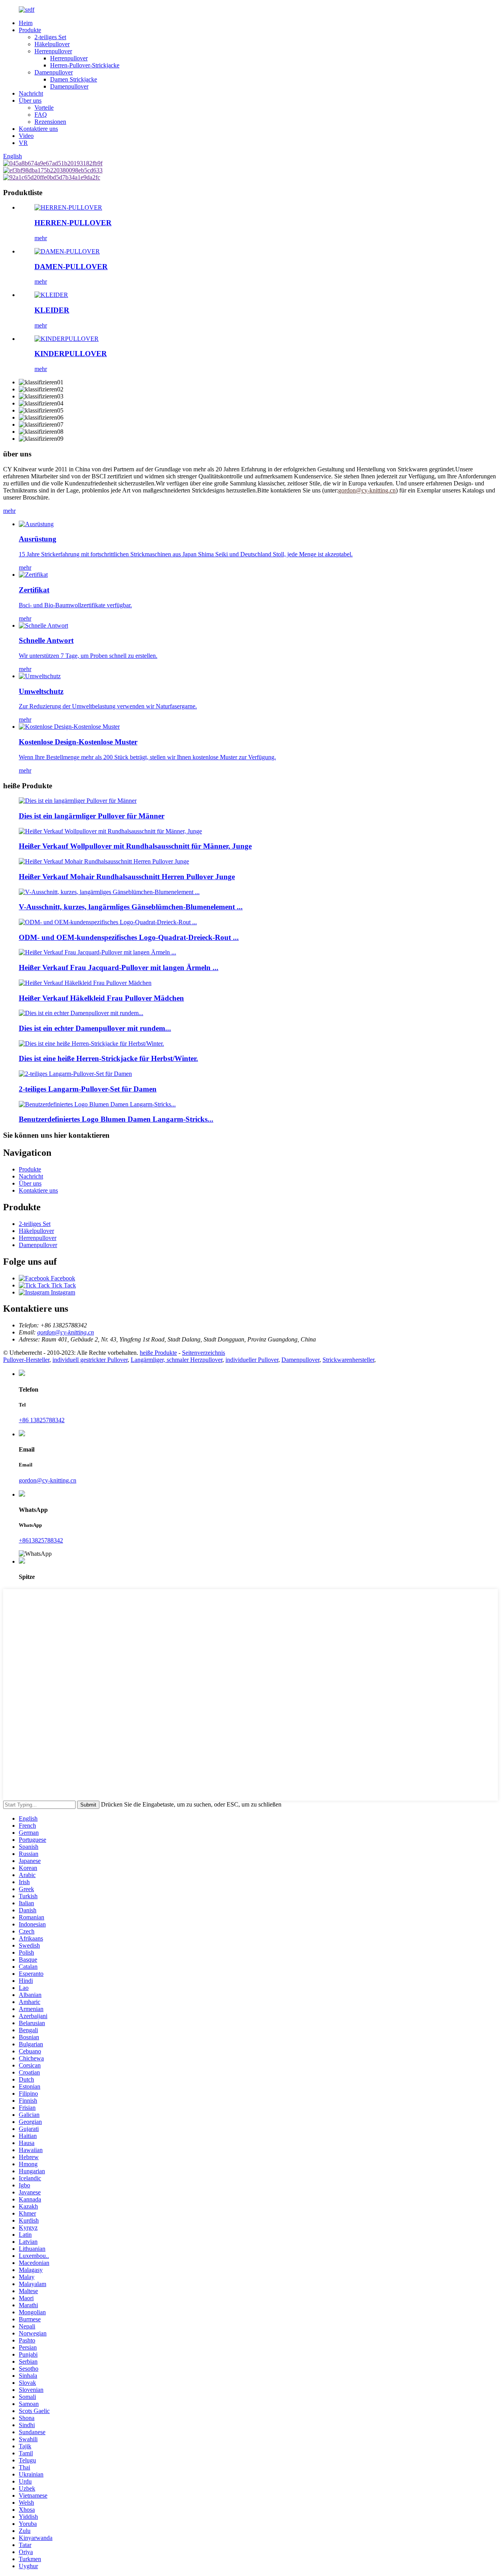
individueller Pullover (252, 1360)
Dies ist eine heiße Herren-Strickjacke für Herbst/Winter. (108, 1058)
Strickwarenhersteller (348, 1360)
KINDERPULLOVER (71, 354)
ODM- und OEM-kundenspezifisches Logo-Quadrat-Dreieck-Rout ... (129, 937)
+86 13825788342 (42, 1420)
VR (23, 143)
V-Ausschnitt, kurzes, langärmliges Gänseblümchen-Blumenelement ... (131, 907)
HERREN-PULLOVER (73, 223)
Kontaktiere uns (38, 129)
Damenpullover (54, 72)
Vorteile (44, 108)
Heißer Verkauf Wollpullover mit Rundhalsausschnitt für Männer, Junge (135, 846)
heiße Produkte (158, 1353)
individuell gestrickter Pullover (90, 1360)
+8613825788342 (41, 1540)
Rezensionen (50, 122)
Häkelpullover (52, 44)
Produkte (30, 30)
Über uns (30, 100)
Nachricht (31, 93)
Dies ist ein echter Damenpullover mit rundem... (95, 1028)
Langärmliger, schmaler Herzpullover (177, 1360)
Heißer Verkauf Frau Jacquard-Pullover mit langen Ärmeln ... (119, 968)
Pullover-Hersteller (26, 1360)
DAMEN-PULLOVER (71, 267)
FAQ (41, 115)
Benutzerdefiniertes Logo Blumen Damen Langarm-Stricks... (116, 1119)
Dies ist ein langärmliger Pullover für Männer (92, 816)
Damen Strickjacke (74, 79)
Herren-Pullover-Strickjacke (85, 65)
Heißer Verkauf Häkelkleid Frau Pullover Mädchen (101, 998)
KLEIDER (52, 310)
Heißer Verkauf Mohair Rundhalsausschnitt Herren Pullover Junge (127, 877)
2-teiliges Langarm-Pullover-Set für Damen (88, 1089)
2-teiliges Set (50, 37)
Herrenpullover (53, 51)
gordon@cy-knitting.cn (66, 1332)
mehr (41, 238)
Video (26, 136)
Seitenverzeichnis (204, 1353)
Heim (26, 23)
